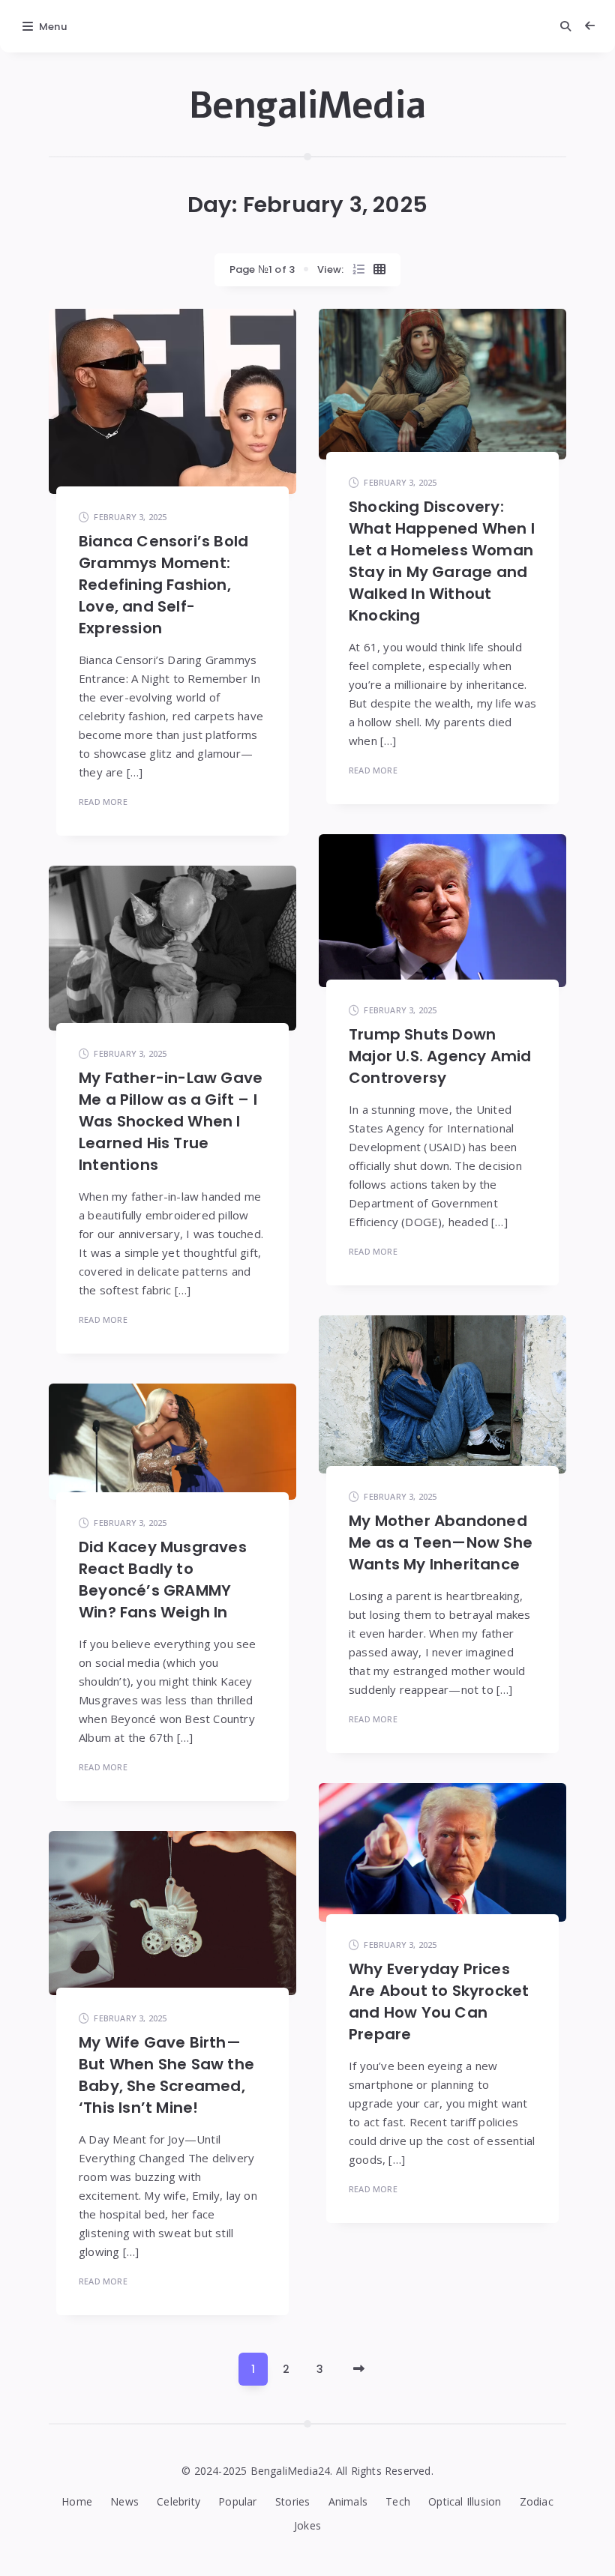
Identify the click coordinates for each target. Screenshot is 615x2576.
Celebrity (178, 2501)
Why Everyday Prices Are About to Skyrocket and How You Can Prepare (439, 2002)
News (124, 2501)
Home (77, 2501)
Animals (348, 2501)
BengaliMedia (307, 106)
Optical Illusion (465, 2501)
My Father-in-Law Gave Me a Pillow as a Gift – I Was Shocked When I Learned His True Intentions (171, 1121)
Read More (103, 802)
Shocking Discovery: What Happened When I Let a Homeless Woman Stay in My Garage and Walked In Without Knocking (442, 561)
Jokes (307, 2525)
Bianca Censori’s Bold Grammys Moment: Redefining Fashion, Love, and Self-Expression (163, 585)
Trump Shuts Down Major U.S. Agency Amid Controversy (440, 1056)
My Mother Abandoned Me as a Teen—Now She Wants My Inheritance (441, 1542)
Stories (292, 2501)
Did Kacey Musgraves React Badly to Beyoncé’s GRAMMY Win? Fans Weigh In (163, 1580)
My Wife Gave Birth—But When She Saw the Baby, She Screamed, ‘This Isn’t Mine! (166, 2075)
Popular (237, 2501)
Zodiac (537, 2501)
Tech (398, 2501)
